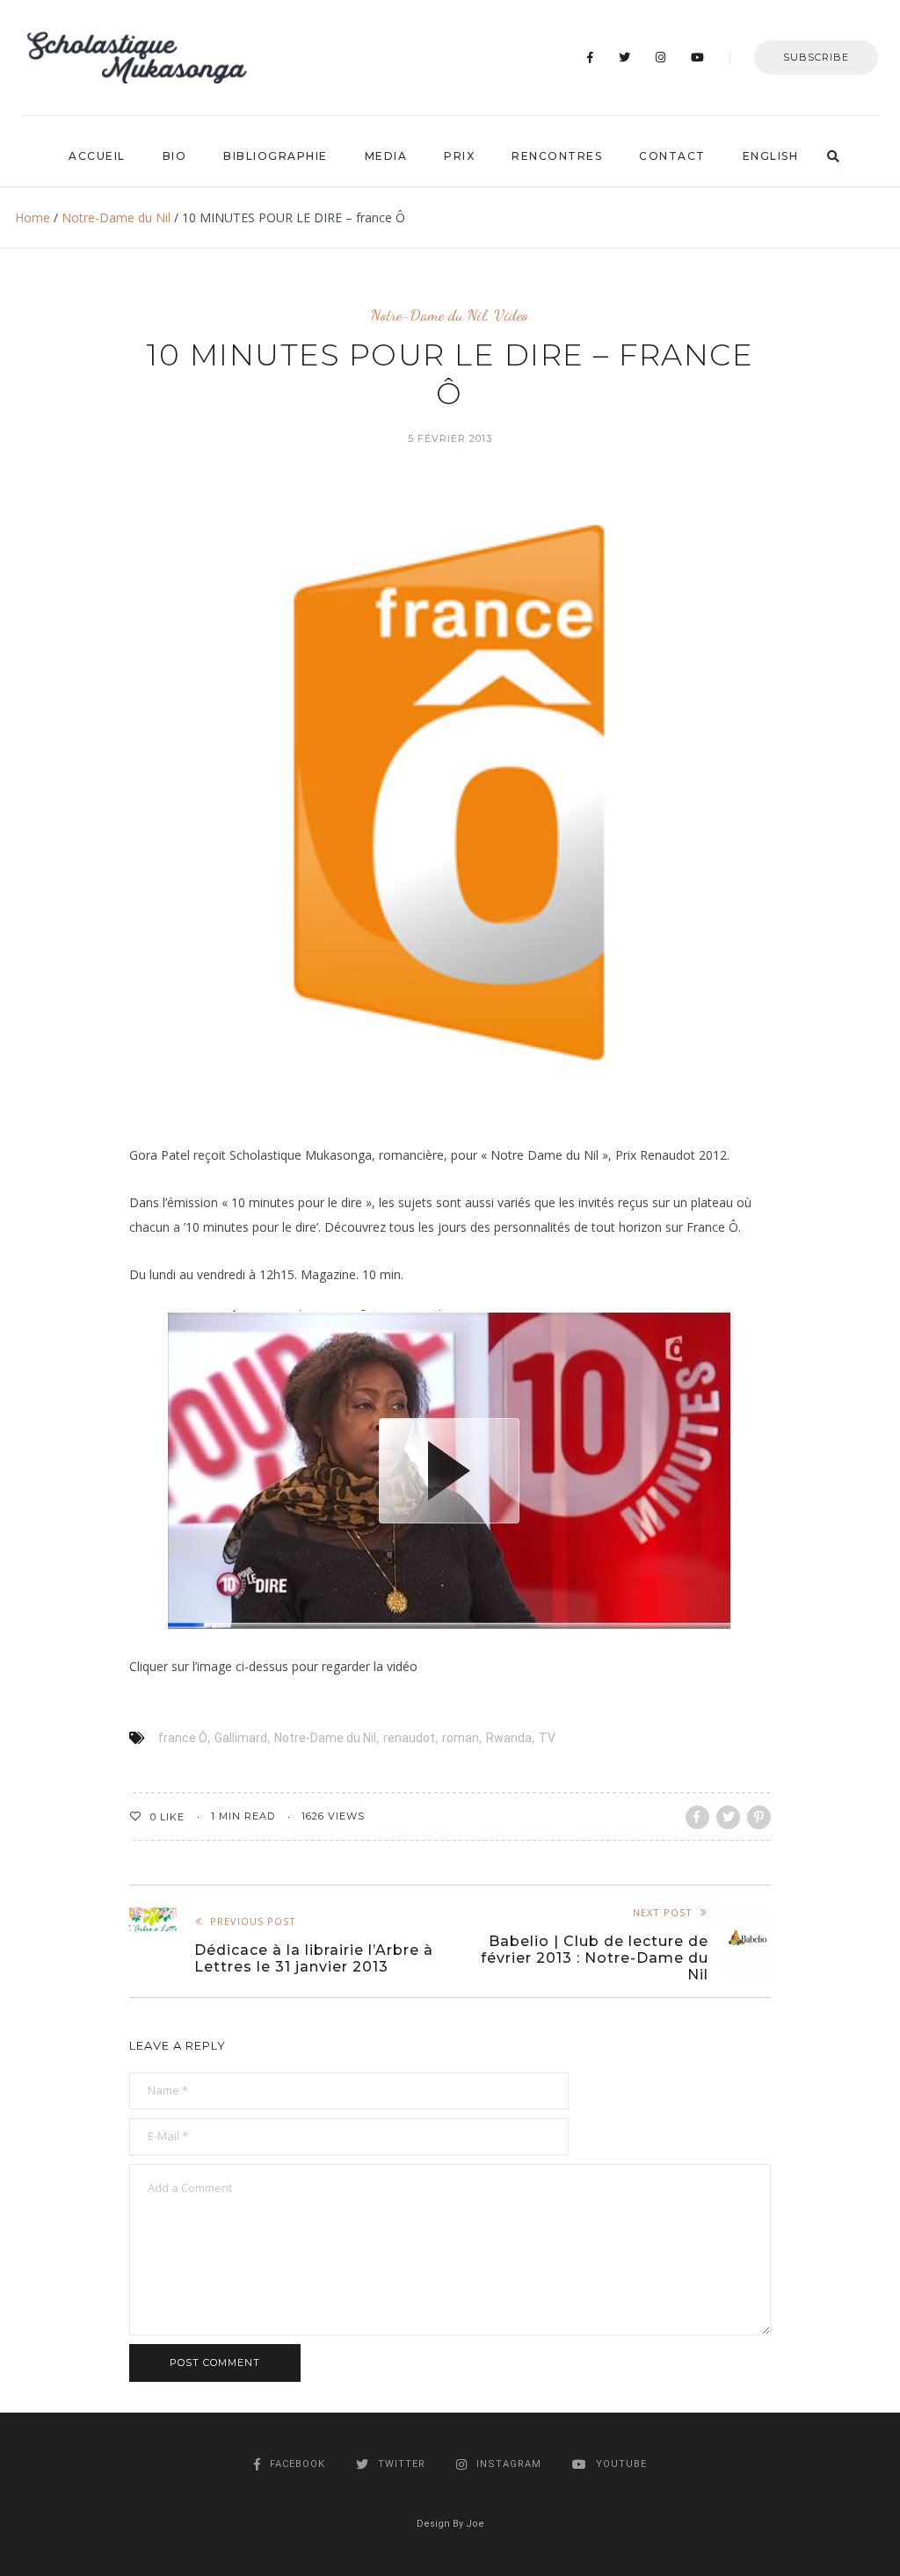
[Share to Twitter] (728, 1817)
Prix (459, 156)
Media (386, 156)
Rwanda (509, 1738)
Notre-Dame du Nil (116, 217)
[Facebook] (591, 58)
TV (547, 1738)
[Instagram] (661, 58)
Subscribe (816, 57)
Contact (672, 156)
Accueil (97, 156)
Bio (175, 156)
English (771, 156)
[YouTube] (698, 58)
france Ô (183, 1738)
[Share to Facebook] (697, 1817)
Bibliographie (276, 156)
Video (511, 315)
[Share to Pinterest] (759, 1817)
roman (461, 1738)
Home (33, 217)
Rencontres (557, 156)
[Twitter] (625, 58)
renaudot (409, 1738)
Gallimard (241, 1738)
